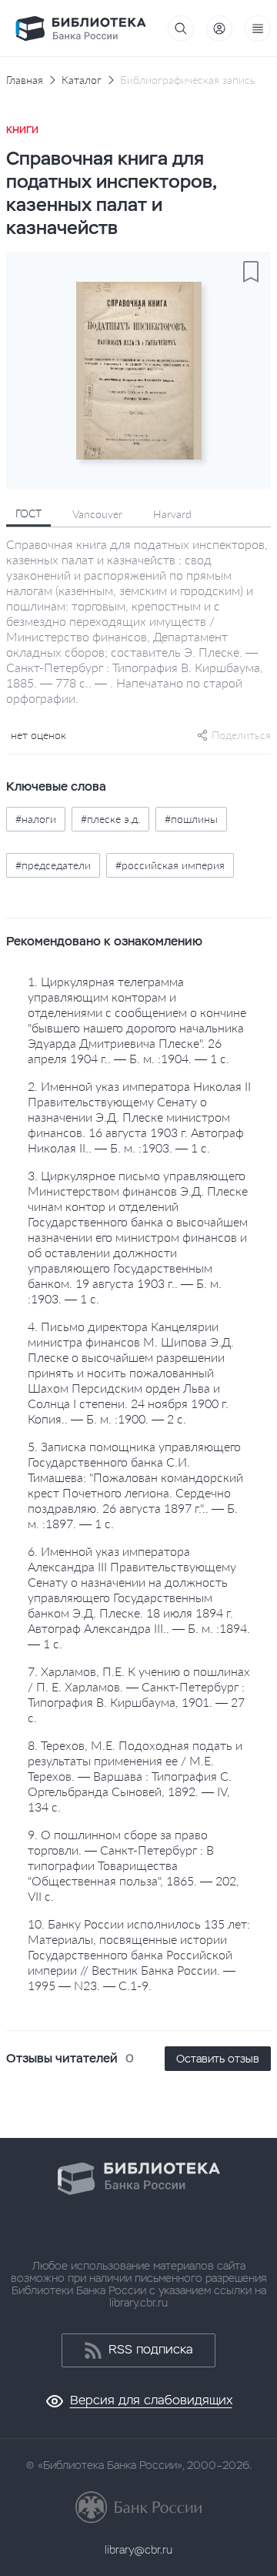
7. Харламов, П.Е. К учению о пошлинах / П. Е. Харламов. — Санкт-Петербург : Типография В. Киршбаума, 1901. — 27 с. (139, 1694)
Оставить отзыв (218, 2059)
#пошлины (191, 819)
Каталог (82, 80)
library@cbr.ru (138, 2550)
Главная (25, 80)
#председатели (53, 865)
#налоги (36, 819)
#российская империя (170, 865)
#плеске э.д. (110, 819)
